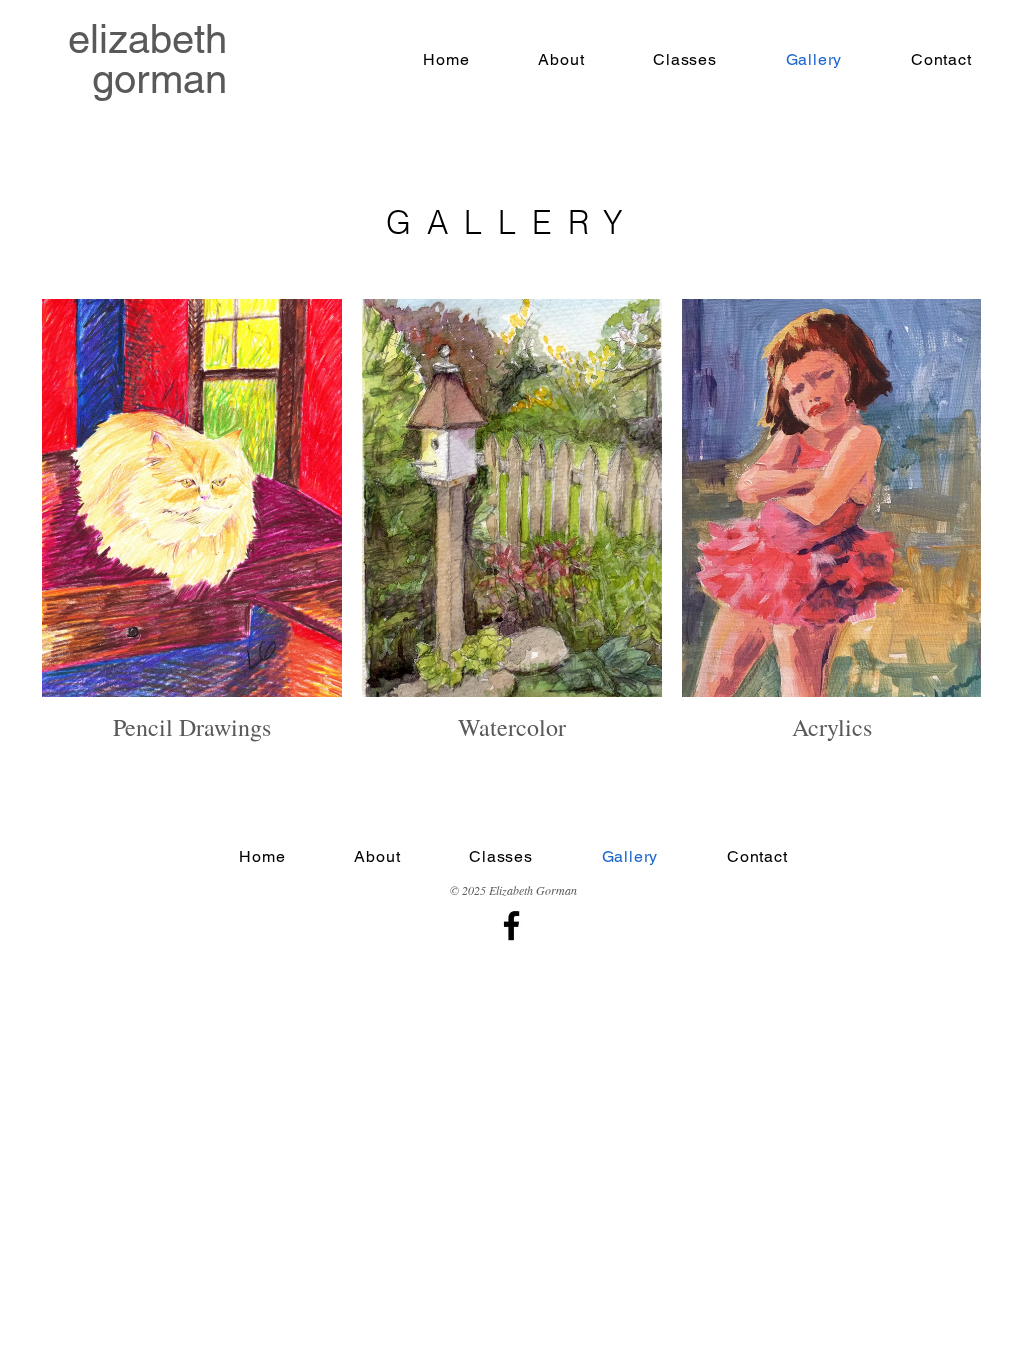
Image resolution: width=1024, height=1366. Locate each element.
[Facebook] (511, 925)
